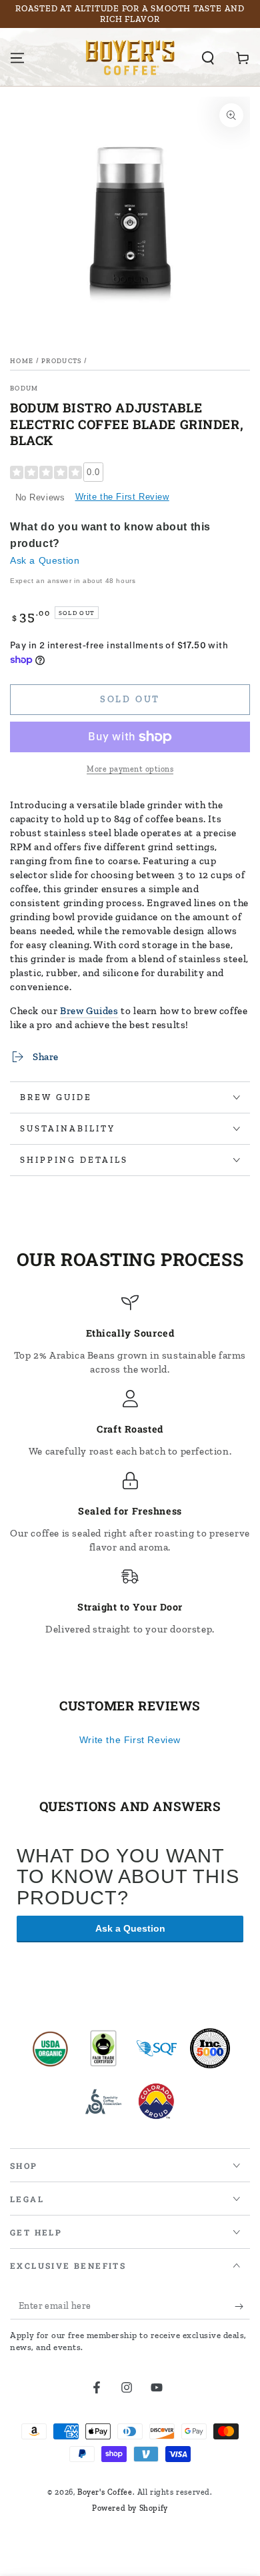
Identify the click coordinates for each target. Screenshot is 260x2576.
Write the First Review (122, 497)
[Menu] (17, 58)
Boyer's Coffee (105, 2492)
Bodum (24, 388)
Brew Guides (89, 1011)
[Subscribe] (242, 2306)
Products (61, 361)
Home (22, 361)
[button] (208, 58)
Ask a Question (45, 560)
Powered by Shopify (130, 2508)
